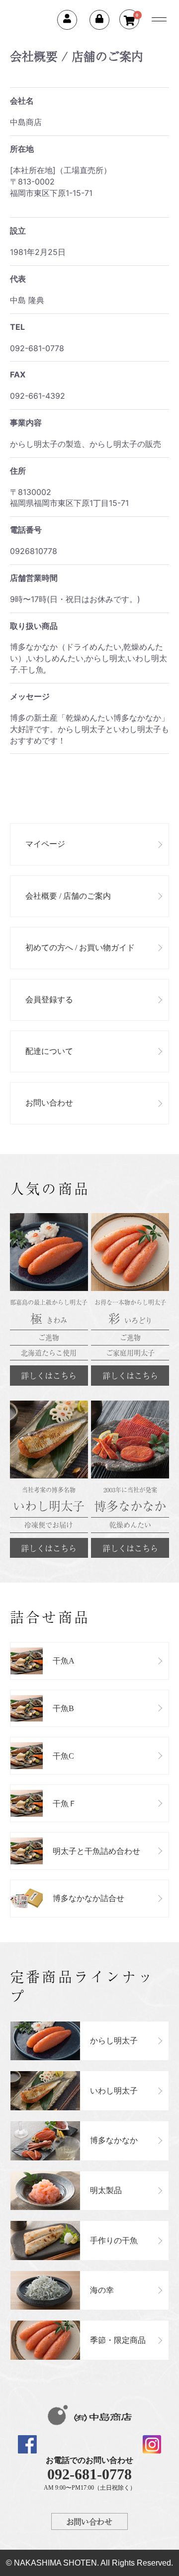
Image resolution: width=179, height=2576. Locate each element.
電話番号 (26, 530)
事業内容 (26, 423)
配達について (49, 1051)
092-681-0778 (89, 2474)
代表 (18, 279)
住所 (18, 471)
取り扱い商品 (34, 626)
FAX (18, 374)
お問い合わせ (49, 1103)
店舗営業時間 (34, 578)
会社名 (22, 101)
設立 (18, 231)
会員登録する (49, 1000)
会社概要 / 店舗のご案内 (68, 896)
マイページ (45, 844)
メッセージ (30, 696)
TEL (17, 327)
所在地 (22, 149)
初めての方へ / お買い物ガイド (80, 948)
